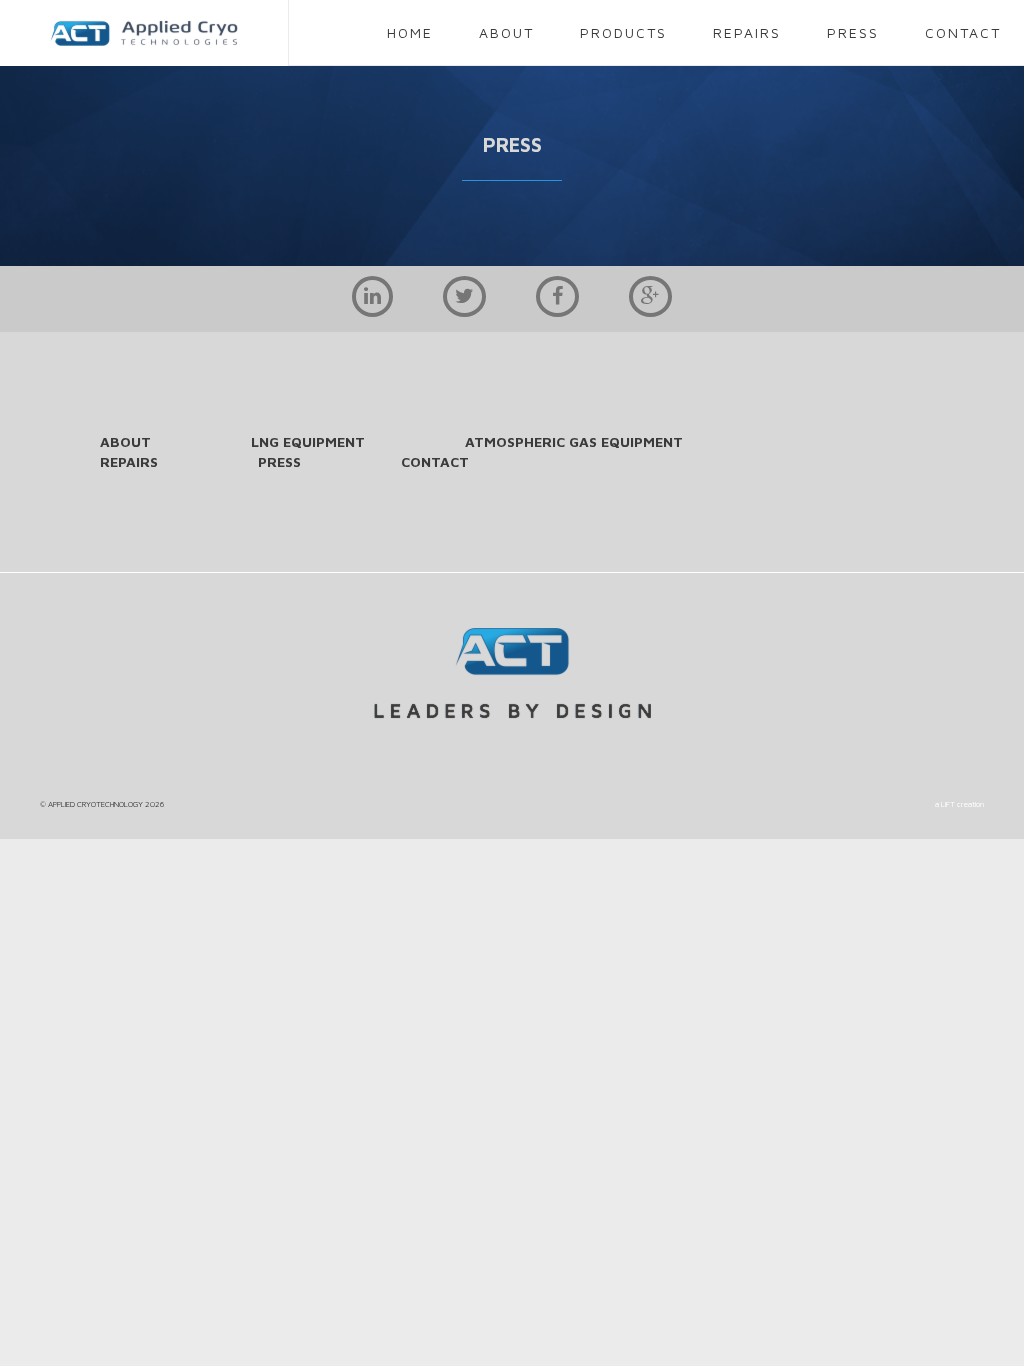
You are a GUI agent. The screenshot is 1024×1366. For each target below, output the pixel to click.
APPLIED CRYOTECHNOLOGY (95, 804)
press (853, 32)
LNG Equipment (308, 441)
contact (963, 32)
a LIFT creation (959, 804)
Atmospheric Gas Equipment (574, 441)
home (410, 32)
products (623, 32)
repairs (747, 32)
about (506, 32)
